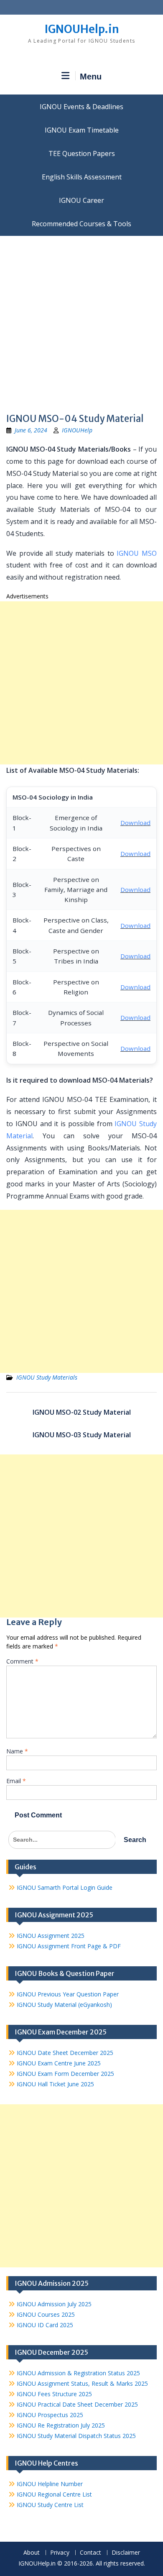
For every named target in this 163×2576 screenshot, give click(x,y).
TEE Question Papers (82, 153)
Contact (90, 2553)
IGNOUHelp (77, 430)
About (32, 2553)
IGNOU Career (81, 200)
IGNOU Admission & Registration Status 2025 (78, 2373)
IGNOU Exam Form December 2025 (65, 2074)
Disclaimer (126, 2553)
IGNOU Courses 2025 (46, 2314)
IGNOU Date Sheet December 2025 (65, 2053)
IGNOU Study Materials (47, 1377)
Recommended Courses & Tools (81, 224)
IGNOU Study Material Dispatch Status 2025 (76, 2436)
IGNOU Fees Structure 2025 (54, 2394)
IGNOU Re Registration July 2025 (61, 2425)
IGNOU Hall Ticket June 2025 (55, 2084)
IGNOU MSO (137, 553)
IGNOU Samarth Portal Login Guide (65, 1887)
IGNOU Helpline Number (50, 2484)
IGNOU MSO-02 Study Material (82, 1412)
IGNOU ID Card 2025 (45, 2325)
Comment (22, 1661)
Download (135, 823)
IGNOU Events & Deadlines (81, 107)
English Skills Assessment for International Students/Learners (81, 177)
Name (17, 1751)
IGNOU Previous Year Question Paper (68, 1994)
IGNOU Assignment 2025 (51, 1936)
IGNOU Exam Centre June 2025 (59, 2063)
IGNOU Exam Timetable (82, 130)
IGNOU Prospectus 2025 (50, 2415)
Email (16, 1781)
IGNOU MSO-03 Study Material (82, 1435)
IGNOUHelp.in (82, 29)
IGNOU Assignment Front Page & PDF (69, 1946)
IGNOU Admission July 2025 (54, 2304)
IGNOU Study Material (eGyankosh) (64, 2005)
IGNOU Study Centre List (50, 2505)
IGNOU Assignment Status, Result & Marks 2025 (82, 2383)
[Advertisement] (81, 322)
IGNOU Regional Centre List (54, 2494)
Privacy (60, 2553)
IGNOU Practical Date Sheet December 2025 (77, 2404)
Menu (91, 77)
